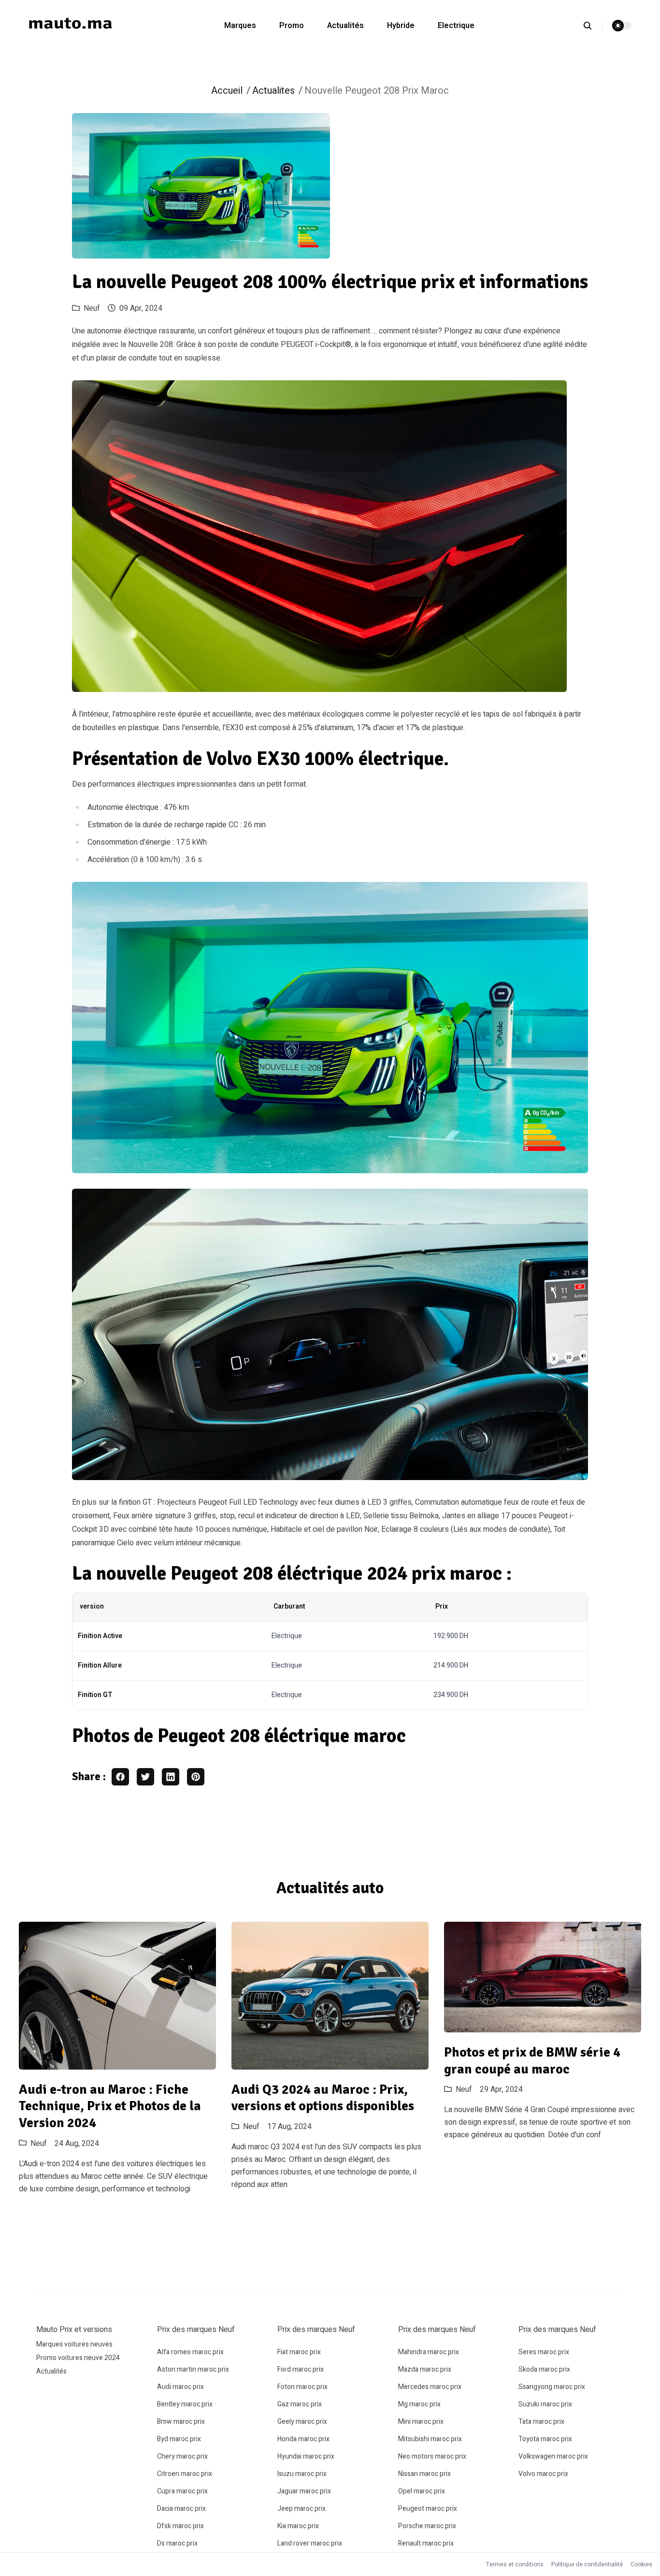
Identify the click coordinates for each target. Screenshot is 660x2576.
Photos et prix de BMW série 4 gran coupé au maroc (532, 2061)
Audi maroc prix (180, 2387)
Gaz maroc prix (300, 2404)
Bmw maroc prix (181, 2422)
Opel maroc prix (422, 2491)
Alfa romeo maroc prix (190, 2352)
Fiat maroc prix (299, 2352)
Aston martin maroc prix (193, 2369)
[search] (593, 26)
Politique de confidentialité (587, 2564)
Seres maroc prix (544, 2352)
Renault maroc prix (426, 2543)
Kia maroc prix (298, 2526)
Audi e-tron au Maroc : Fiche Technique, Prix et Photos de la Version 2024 (110, 2106)
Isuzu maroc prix (302, 2474)
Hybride (401, 26)
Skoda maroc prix (544, 2369)
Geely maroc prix (302, 2422)
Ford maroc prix (301, 2369)
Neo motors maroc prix (432, 2456)
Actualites (273, 91)
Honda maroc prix (303, 2439)
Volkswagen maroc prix (553, 2456)
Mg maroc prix (419, 2404)
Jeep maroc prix (301, 2509)
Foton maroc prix (302, 2387)
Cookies (641, 2564)
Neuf (92, 308)
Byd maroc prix (179, 2439)
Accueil (227, 91)
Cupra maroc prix (182, 2491)
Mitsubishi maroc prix (430, 2439)
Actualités (345, 26)
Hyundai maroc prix (306, 2456)
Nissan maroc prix (424, 2474)
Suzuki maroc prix (545, 2404)
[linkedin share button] (171, 1777)
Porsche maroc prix (427, 2526)
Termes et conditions (515, 2564)
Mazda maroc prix (425, 2369)
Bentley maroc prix (185, 2404)
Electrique (456, 26)
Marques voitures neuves (74, 2344)
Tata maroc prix (541, 2422)
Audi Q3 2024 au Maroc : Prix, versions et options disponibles (323, 2098)
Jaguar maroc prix (304, 2491)
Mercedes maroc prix (430, 2387)
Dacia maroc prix (181, 2509)
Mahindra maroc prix (429, 2352)
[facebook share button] (120, 1777)
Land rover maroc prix (310, 2543)
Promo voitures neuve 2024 (78, 2358)
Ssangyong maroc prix (552, 2387)
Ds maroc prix (177, 2543)
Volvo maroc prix (543, 2474)
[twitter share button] (145, 1777)
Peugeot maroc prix (428, 2509)
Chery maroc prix (182, 2456)
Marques (240, 26)
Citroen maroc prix (185, 2474)
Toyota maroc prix (545, 2439)
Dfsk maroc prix (180, 2526)
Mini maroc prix (421, 2422)
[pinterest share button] (196, 1777)
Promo (292, 26)
